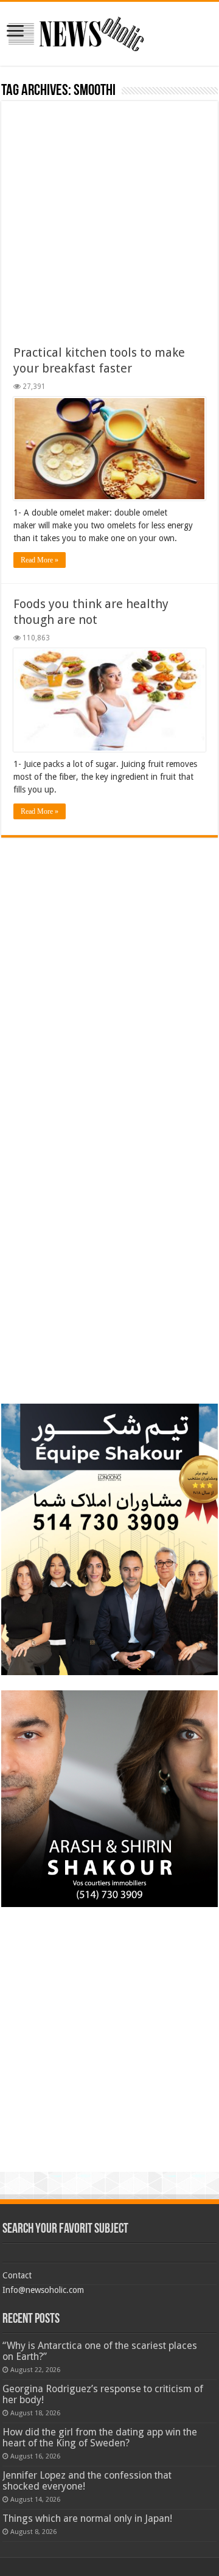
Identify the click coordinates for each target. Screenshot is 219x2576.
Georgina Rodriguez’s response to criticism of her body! (103, 2394)
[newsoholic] (76, 32)
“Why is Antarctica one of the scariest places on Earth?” (100, 2351)
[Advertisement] (109, 229)
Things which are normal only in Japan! (87, 2518)
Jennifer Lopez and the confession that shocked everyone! (87, 2481)
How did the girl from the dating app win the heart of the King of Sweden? (100, 2438)
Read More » (40, 560)
